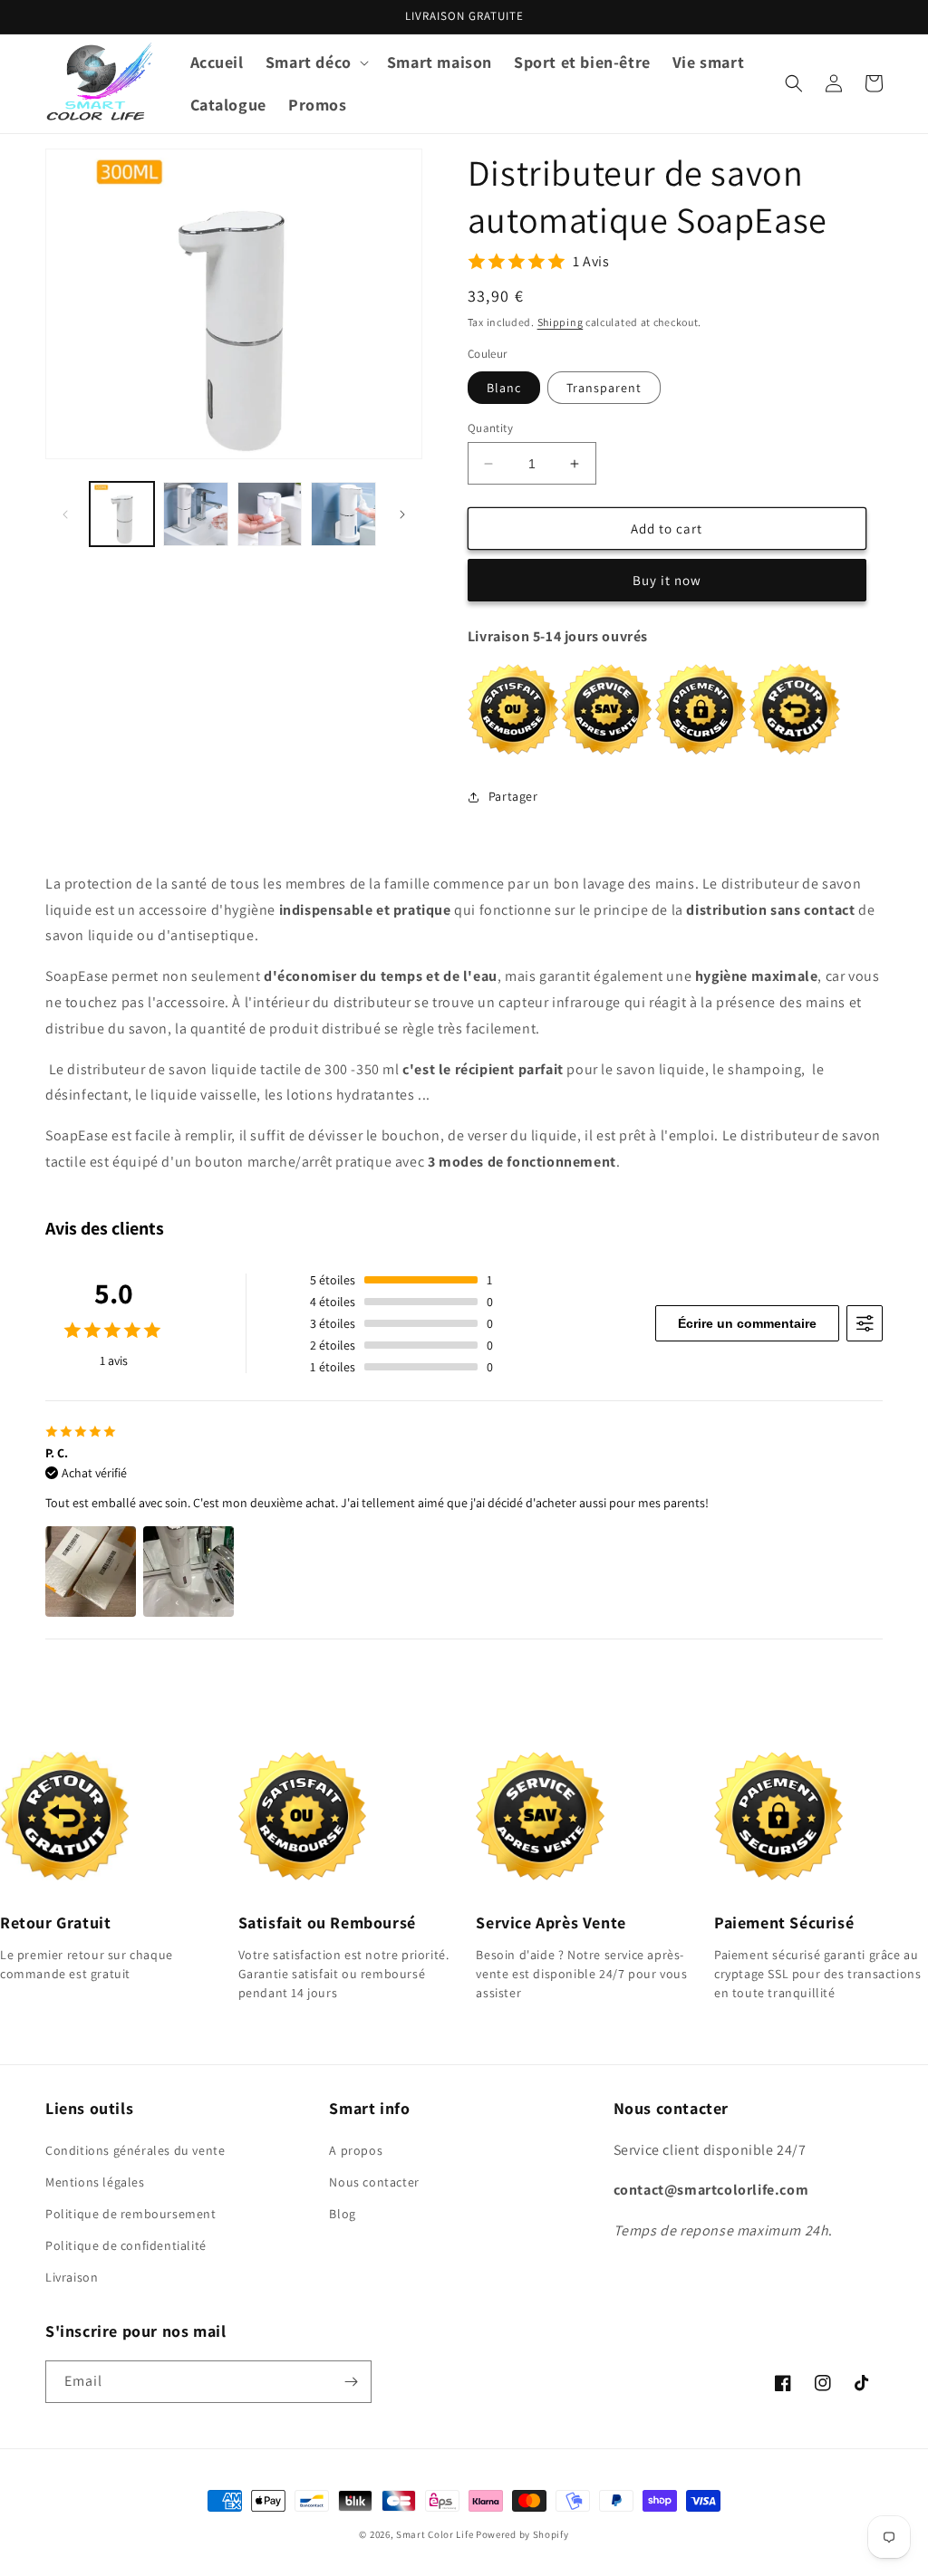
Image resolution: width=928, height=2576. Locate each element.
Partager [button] (513, 796)
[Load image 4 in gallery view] (343, 514)
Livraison (72, 2277)
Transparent (604, 388)
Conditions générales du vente (135, 2150)
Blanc (504, 388)
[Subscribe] (351, 2382)
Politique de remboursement (131, 2214)
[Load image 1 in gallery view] (122, 514)
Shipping (561, 322)
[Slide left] (65, 514)
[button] (315, 62)
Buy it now (667, 580)
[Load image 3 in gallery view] (270, 514)
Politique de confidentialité (126, 2245)
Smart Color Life (435, 2534)
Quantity (490, 428)
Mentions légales (95, 2182)
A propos (356, 2150)
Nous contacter (374, 2182)
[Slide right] (402, 514)
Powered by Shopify (522, 2534)
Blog (342, 2214)
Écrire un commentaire (747, 1323)
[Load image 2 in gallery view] (195, 514)
